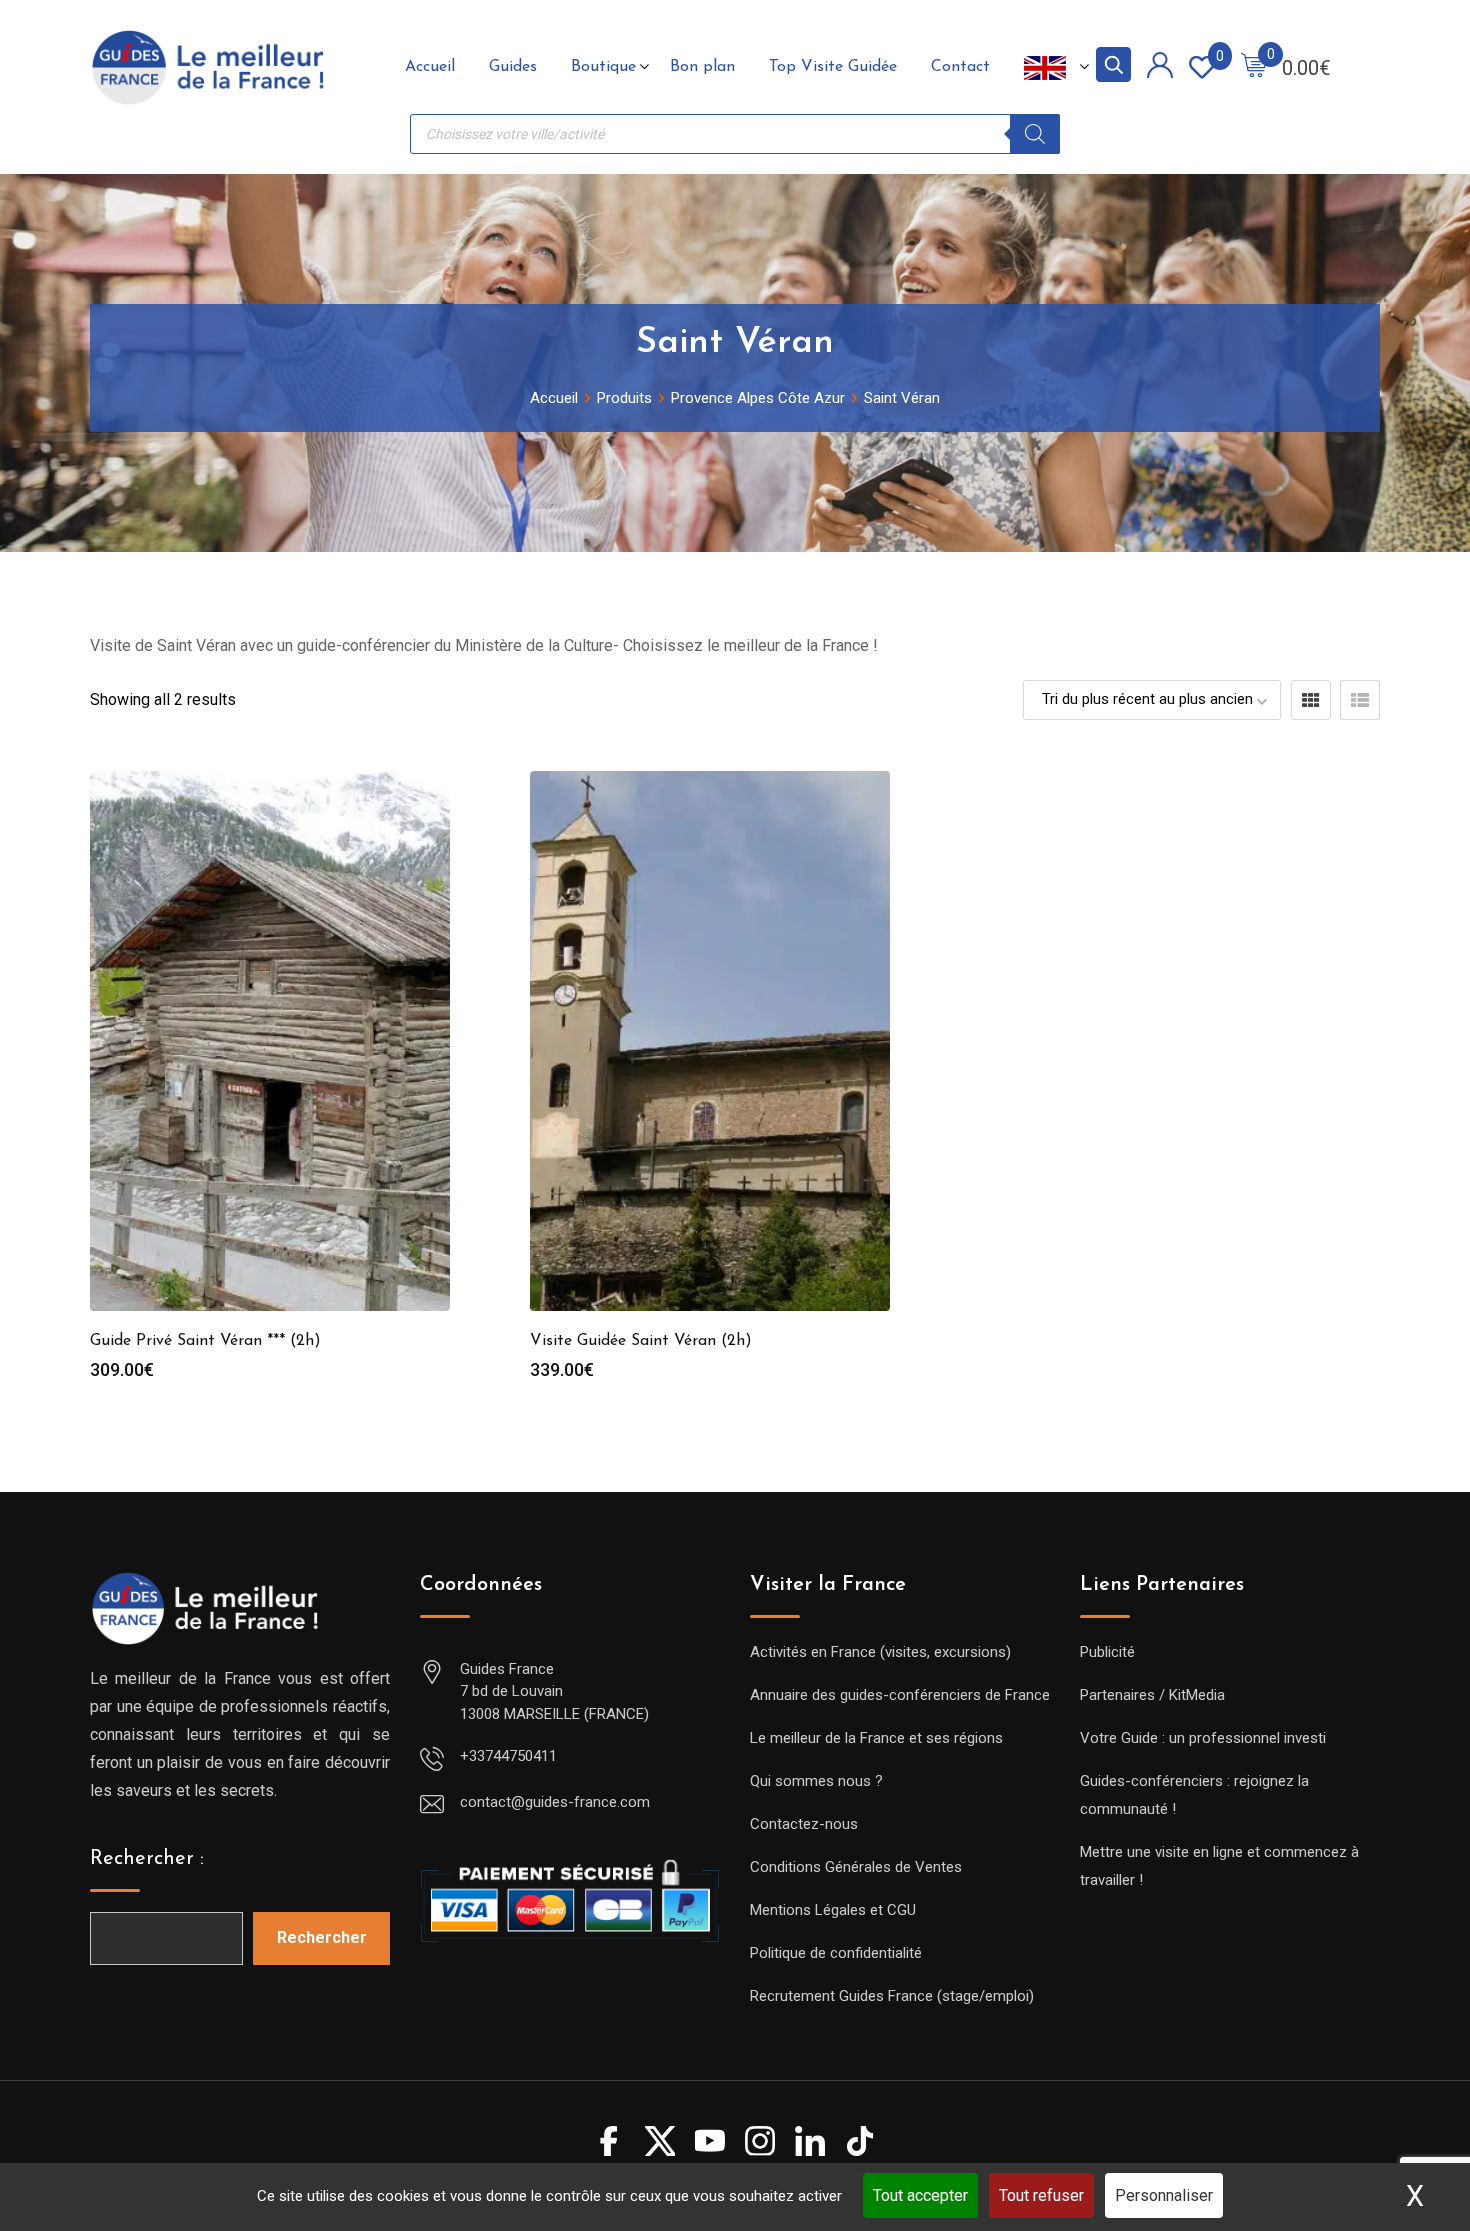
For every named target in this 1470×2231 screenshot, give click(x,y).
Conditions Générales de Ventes (856, 1867)
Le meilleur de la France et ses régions (876, 1738)
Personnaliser (1164, 2195)
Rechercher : (147, 1859)
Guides (513, 67)
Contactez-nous (804, 1824)
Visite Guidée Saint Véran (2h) (641, 1341)
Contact (960, 67)
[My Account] (1160, 68)
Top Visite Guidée (833, 67)
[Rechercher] (1035, 134)
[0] (1254, 67)
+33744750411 (508, 1756)
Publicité (1107, 1652)
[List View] (1360, 700)
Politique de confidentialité (836, 1953)
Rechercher (322, 1937)
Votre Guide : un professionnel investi (1203, 1738)
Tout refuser (1041, 2195)
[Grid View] (1311, 700)
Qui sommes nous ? (816, 1781)
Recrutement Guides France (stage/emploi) (892, 1996)
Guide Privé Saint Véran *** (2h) (205, 1341)
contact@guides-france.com (555, 1802)
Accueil (430, 67)
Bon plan (702, 67)
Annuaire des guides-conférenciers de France (900, 1695)
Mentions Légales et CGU (833, 1910)
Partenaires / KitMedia (1152, 1695)
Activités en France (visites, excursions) (880, 1652)
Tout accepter (920, 2195)
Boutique (603, 67)
